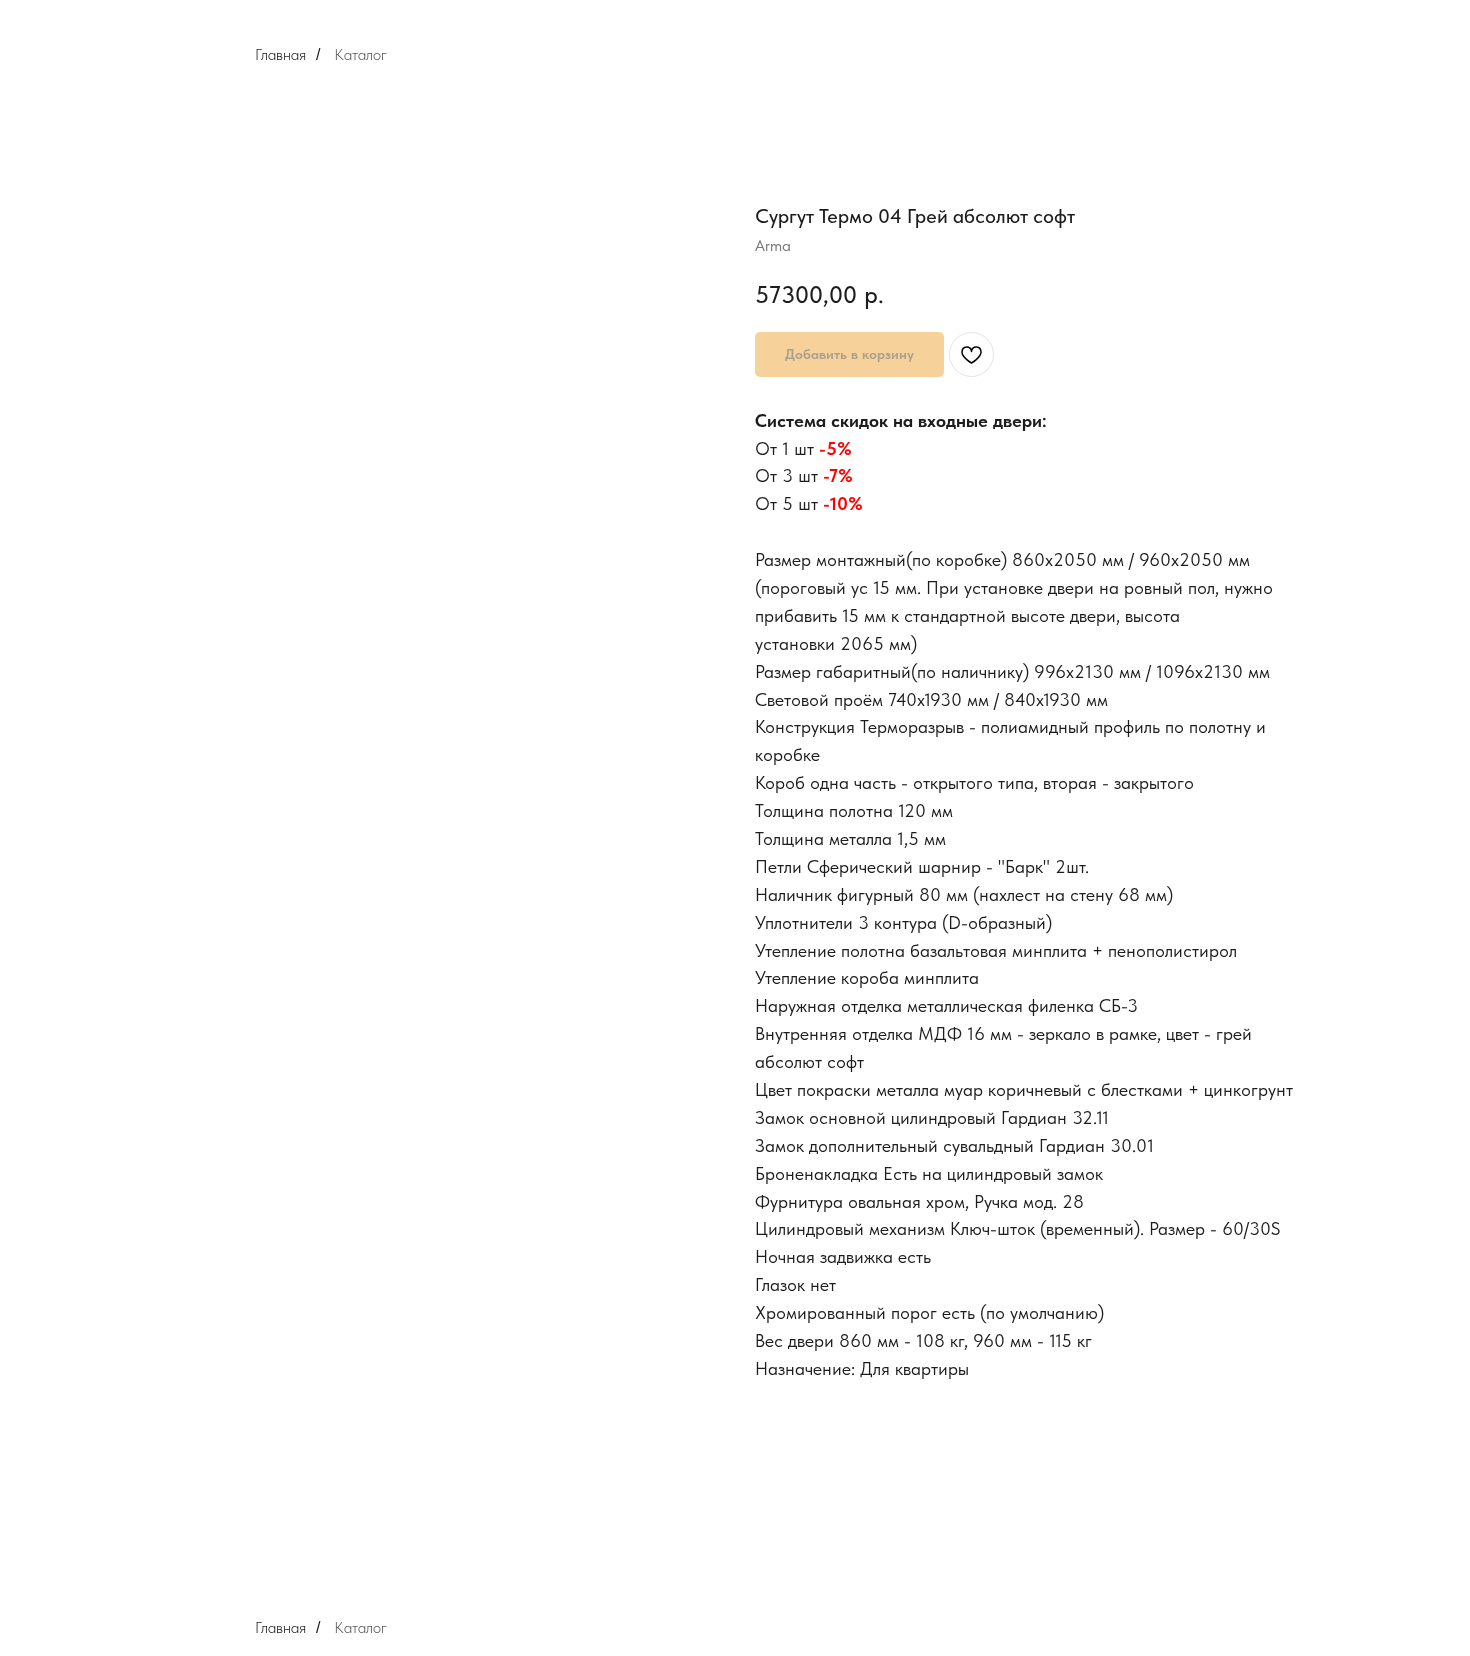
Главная (280, 54)
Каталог (360, 54)
